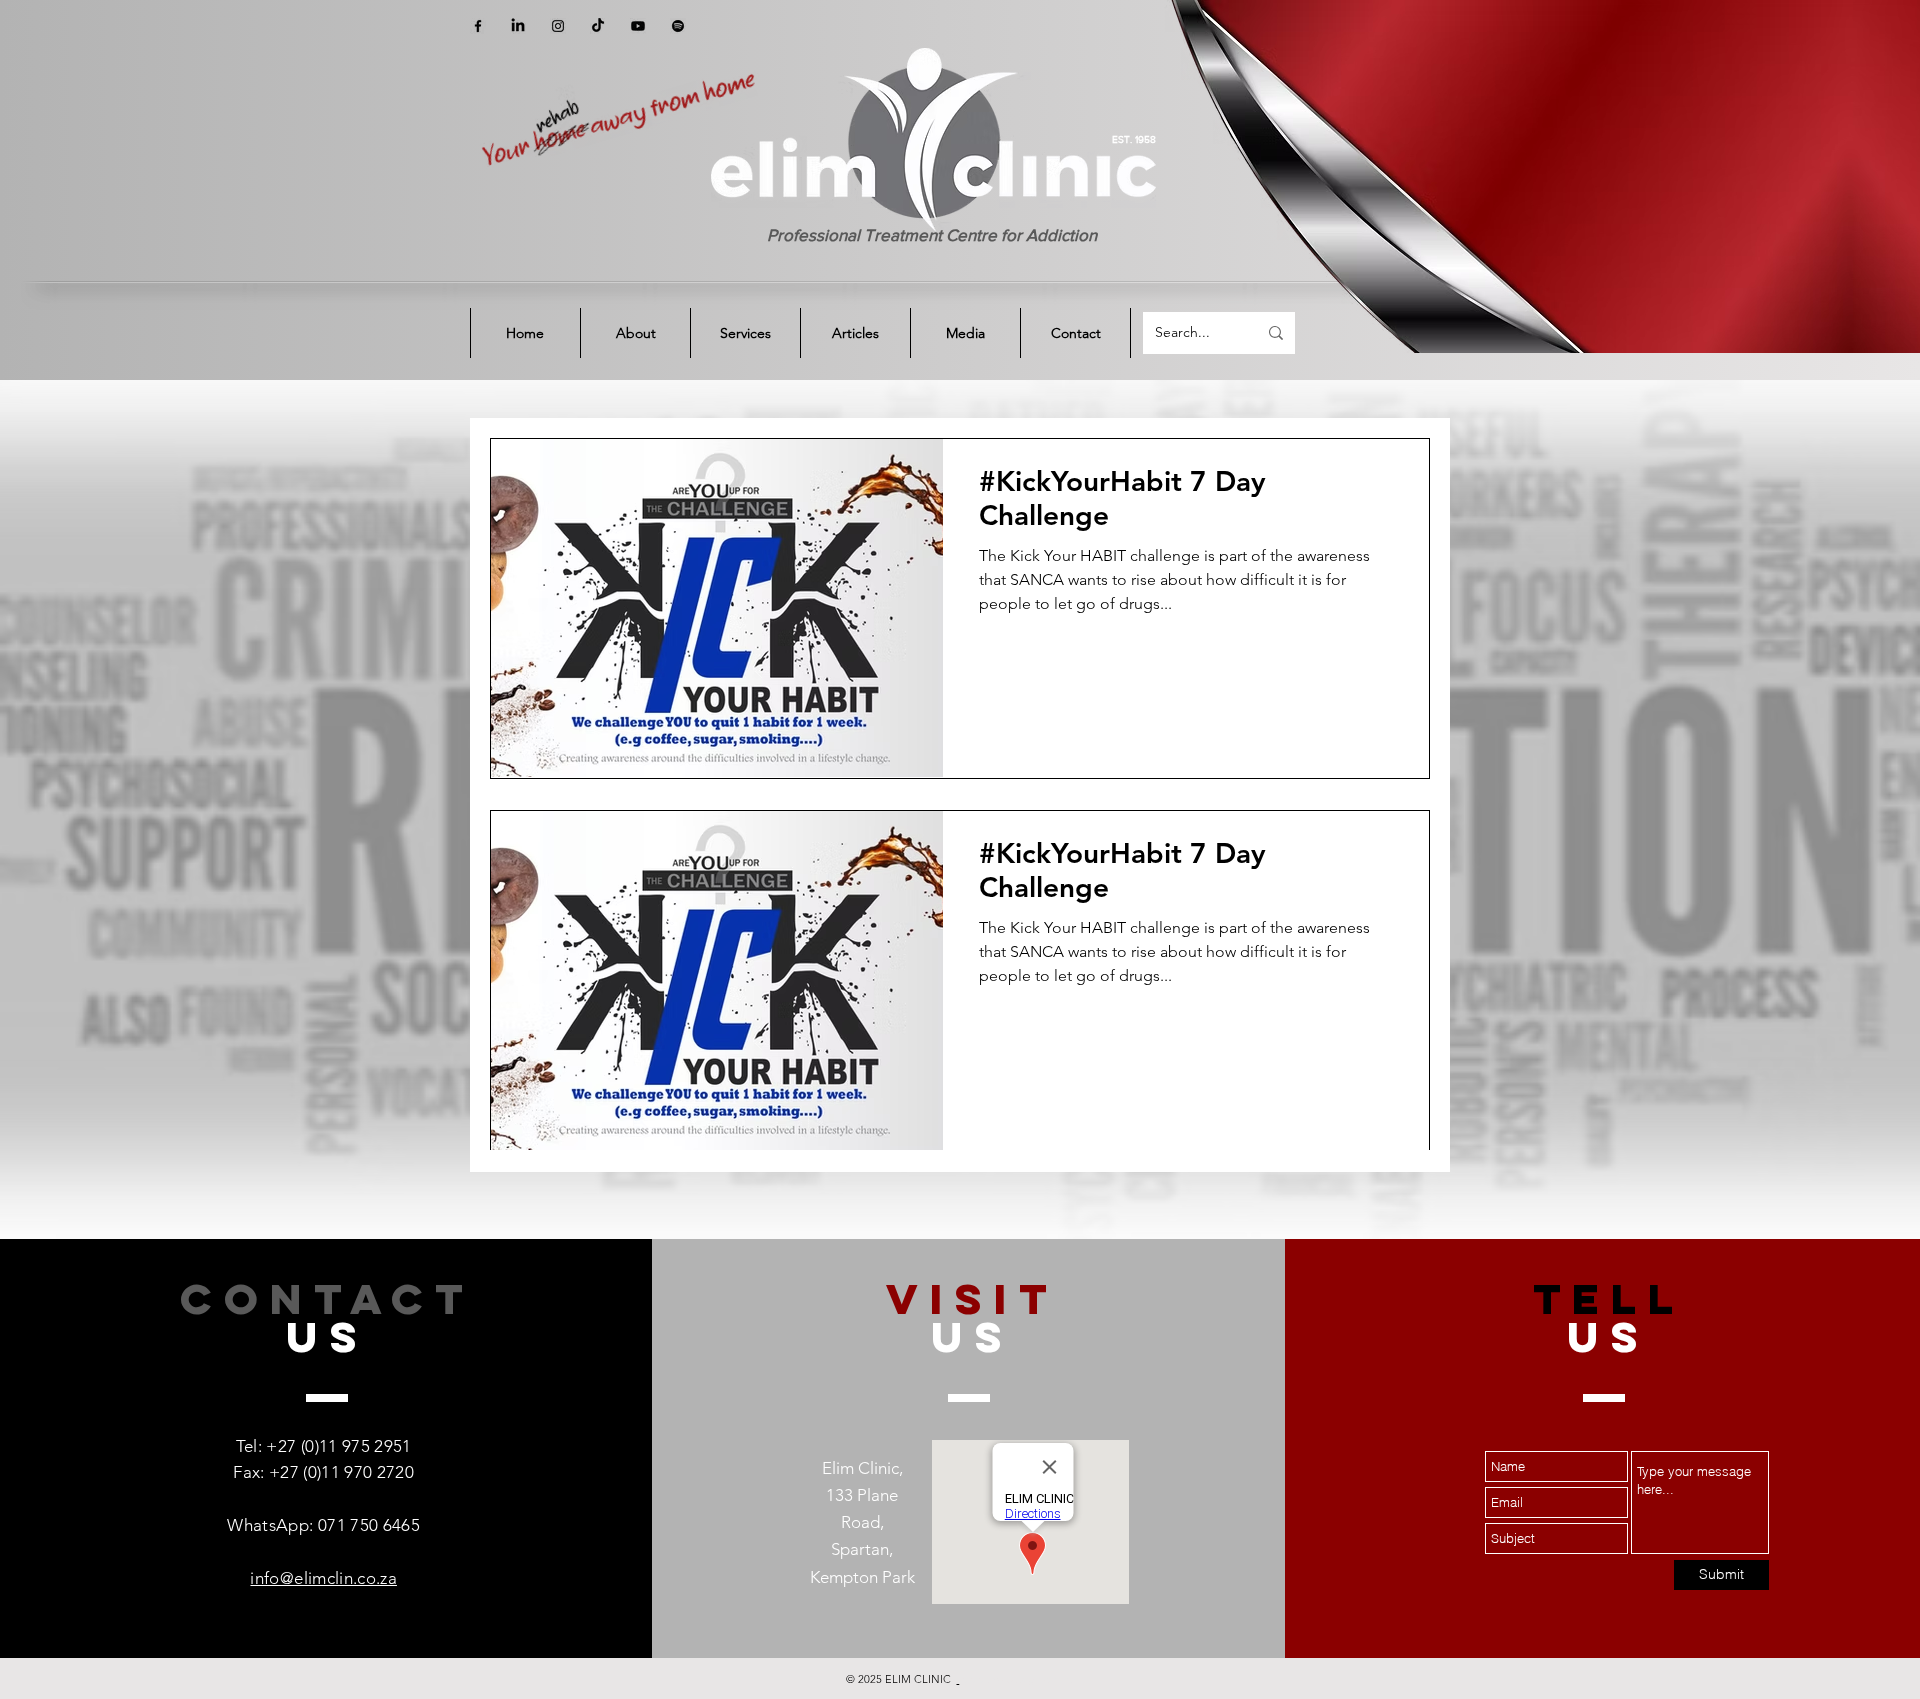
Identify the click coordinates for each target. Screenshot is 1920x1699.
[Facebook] (478, 26)
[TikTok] (598, 26)
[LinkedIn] (518, 26)
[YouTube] (638, 26)
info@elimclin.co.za (323, 1578)
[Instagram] (558, 26)
